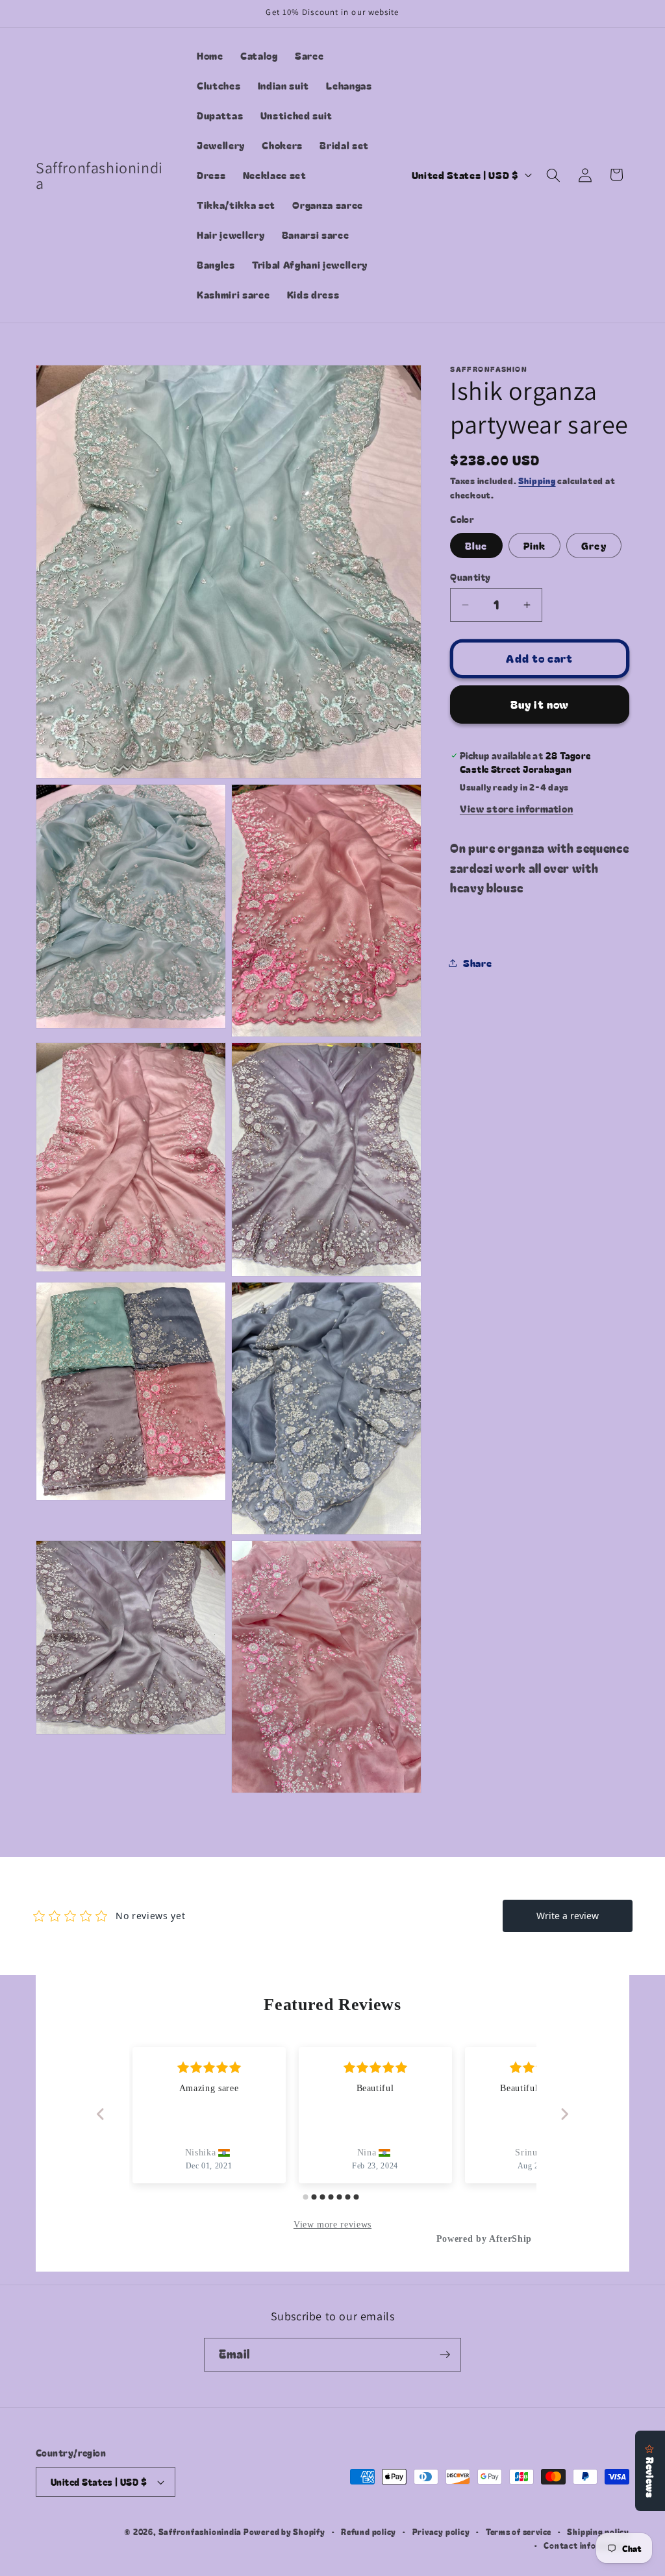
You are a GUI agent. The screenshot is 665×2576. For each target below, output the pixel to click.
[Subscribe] (445, 2355)
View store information (517, 808)
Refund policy (369, 2532)
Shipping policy (598, 2532)
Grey (594, 545)
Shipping (537, 481)
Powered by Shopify (284, 2532)
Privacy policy (441, 2532)
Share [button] (477, 963)
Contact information (586, 2545)
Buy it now (540, 704)
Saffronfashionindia (200, 2532)
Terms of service (519, 2532)
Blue (476, 545)
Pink (534, 545)
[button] (553, 175)
